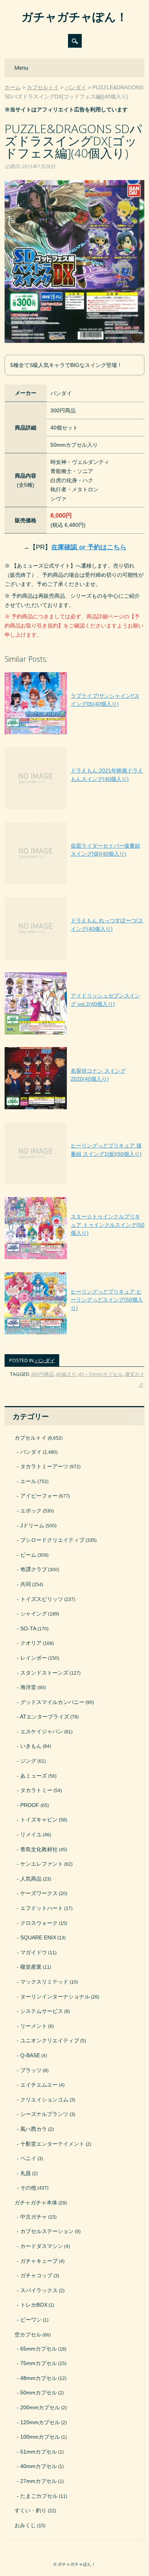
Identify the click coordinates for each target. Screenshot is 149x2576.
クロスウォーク (39, 1923)
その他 (28, 2188)
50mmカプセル (39, 2393)
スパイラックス (39, 2290)
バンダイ (45, 1360)
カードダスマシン (42, 2246)
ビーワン (31, 2320)
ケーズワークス (39, 1893)
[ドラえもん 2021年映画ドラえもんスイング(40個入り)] (75, 809)
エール (28, 1481)
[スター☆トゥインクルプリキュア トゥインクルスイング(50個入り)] (75, 1259)
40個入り (66, 1374)
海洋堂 (28, 1687)
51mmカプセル (39, 2452)
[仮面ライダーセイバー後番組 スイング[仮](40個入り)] (75, 884)
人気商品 (31, 1879)
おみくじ (25, 2525)
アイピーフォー (39, 1496)
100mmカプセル (40, 2437)
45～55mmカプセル (100, 1374)
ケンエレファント (42, 1864)
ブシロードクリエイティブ (52, 1540)
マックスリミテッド (44, 1982)
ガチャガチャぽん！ (74, 17)
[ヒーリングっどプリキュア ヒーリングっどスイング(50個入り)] (75, 1334)
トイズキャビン (39, 1820)
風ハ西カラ (34, 2129)
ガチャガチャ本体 (36, 2203)
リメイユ (31, 1834)
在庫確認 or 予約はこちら (89, 547)
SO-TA (28, 1628)
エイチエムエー (39, 2085)
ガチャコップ (36, 2275)
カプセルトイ (31, 1438)
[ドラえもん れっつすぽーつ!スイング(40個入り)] (75, 959)
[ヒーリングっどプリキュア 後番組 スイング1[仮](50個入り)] (75, 1184)
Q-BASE (30, 2055)
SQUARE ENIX (38, 1937)
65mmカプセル (39, 2349)
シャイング (34, 1614)
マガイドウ (34, 1952)
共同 (26, 1584)
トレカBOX (34, 2305)
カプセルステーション (47, 2231)
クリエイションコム (44, 2100)
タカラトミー (36, 1790)
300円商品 (42, 1374)
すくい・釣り (31, 2510)
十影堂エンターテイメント (52, 2144)
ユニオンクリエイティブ (50, 2040)
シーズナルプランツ (44, 2114)
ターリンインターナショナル (55, 1997)
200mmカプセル (40, 2407)
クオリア (31, 1643)
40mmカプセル (39, 2466)
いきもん (31, 1746)
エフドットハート (42, 1908)
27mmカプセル (39, 2481)
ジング (28, 1761)
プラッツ (31, 2070)
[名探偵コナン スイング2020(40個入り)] (75, 1109)
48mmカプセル (39, 2378)
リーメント (34, 2026)
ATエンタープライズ (45, 1717)
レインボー (34, 1658)
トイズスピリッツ (42, 1599)
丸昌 (26, 2173)
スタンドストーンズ (44, 1673)
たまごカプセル (39, 2496)
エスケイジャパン (42, 1731)
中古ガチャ (34, 2217)
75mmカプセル (39, 2363)
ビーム (28, 1555)
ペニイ (28, 2158)
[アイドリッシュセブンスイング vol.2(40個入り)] (75, 1035)
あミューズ (34, 1776)
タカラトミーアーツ (44, 1466)
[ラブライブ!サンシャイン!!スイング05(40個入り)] (75, 734)
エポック (31, 1511)
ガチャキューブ (39, 2261)
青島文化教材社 (39, 1849)
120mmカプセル (40, 2422)
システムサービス (42, 2011)
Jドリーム (32, 1525)
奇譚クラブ (34, 1569)
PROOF (30, 1805)
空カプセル (28, 2335)
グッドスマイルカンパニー (52, 1702)
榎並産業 (31, 1967)
